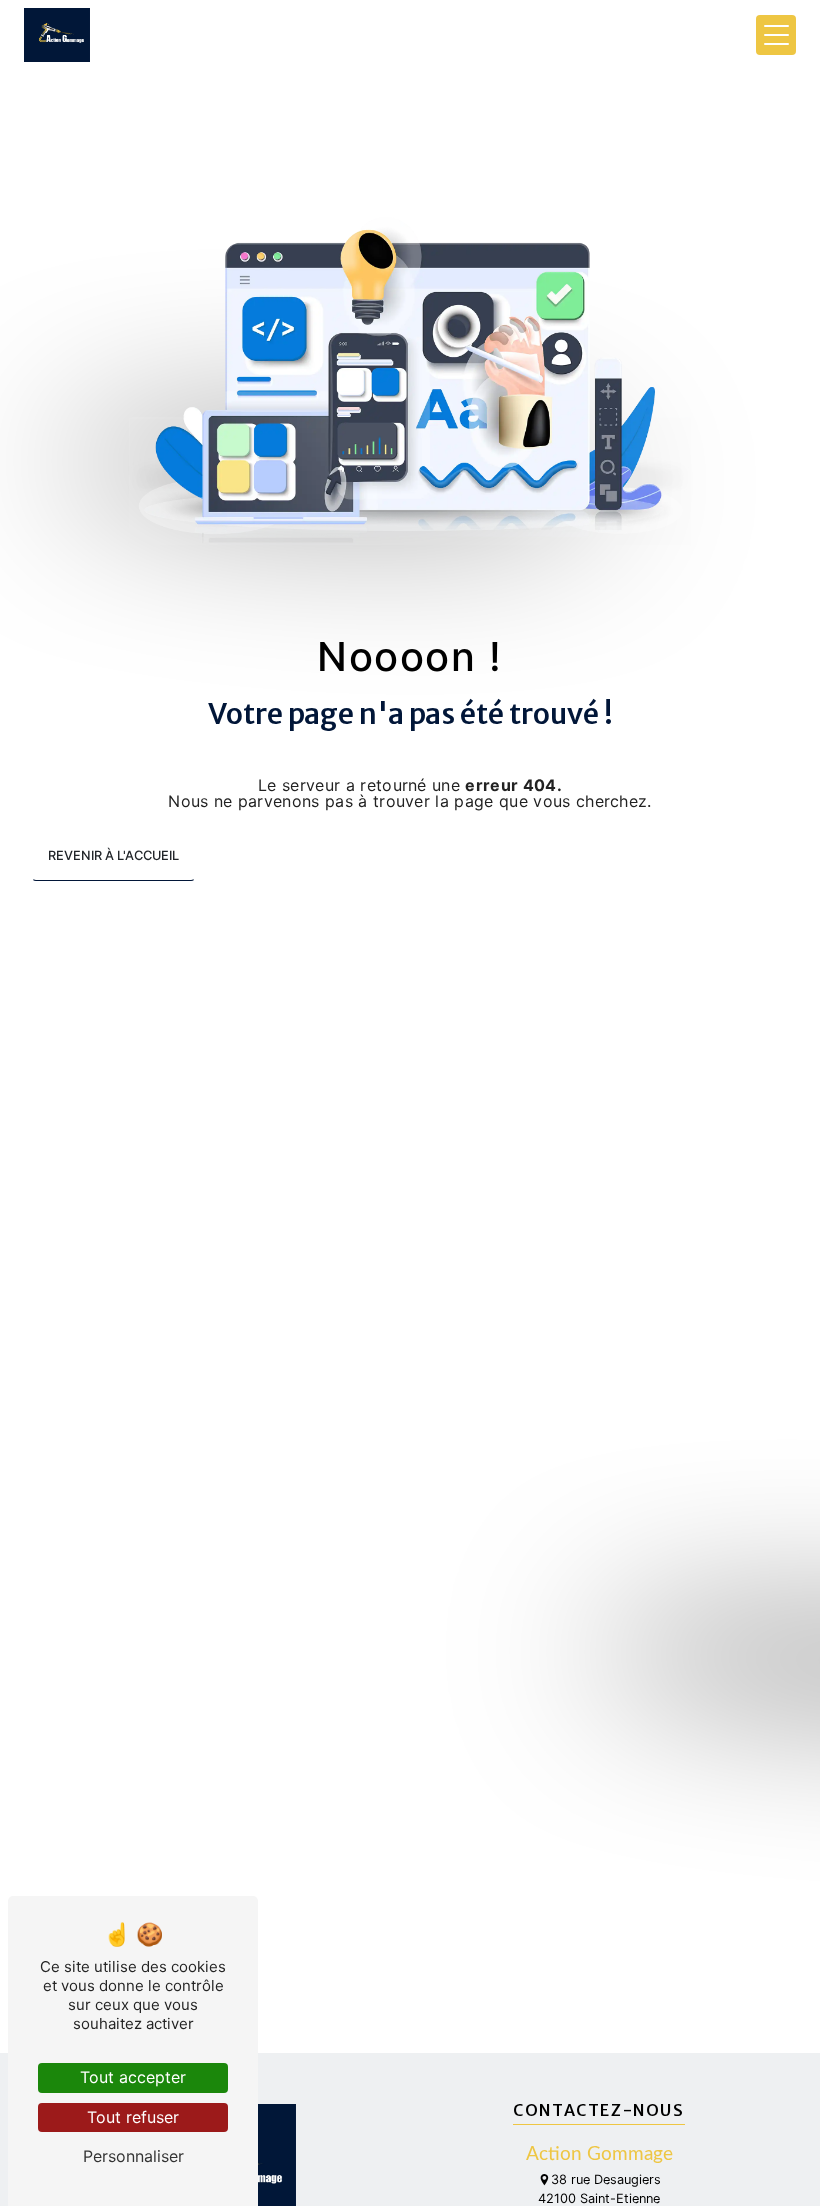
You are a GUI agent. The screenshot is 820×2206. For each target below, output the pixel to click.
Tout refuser (133, 2117)
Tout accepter (133, 2077)
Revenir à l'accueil (113, 855)
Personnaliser (133, 2156)
